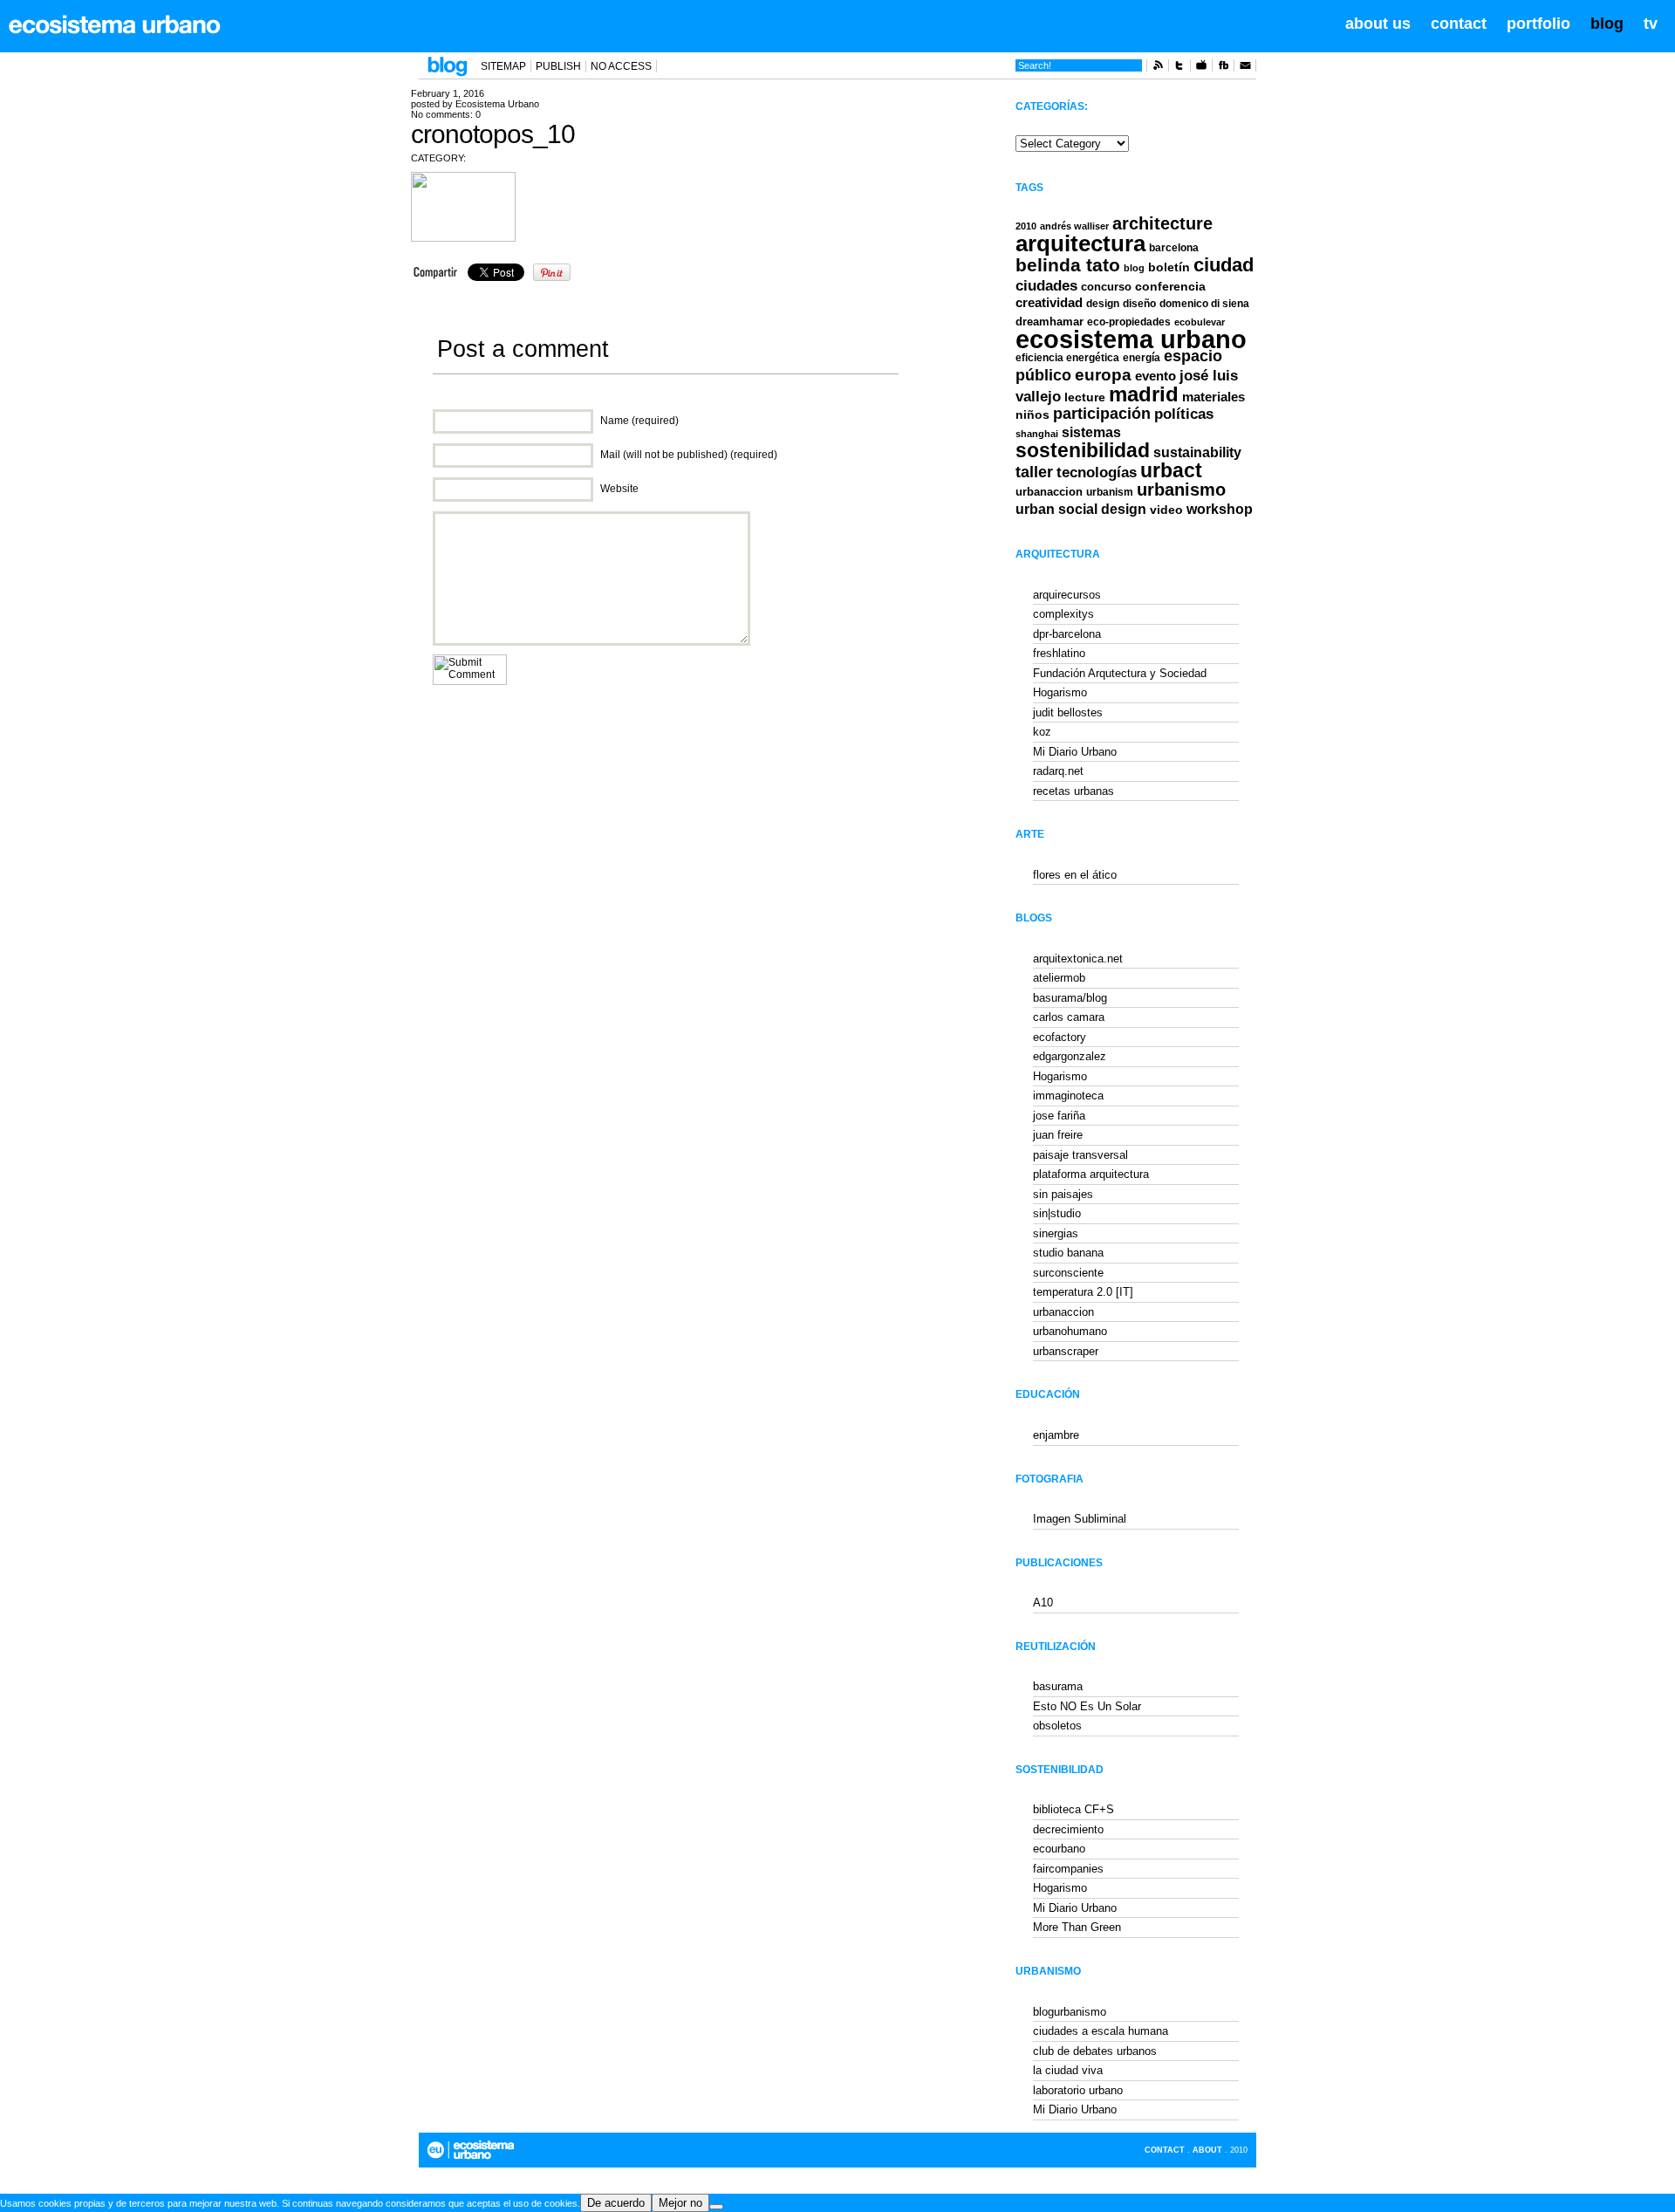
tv (1651, 24)
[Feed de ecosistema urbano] (1158, 68)
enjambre (1056, 1435)
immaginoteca (1068, 1096)
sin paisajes (1063, 1194)
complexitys (1063, 614)
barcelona (1174, 248)
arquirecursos (1067, 595)
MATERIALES (1214, 397)
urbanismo (1181, 490)
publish (558, 66)
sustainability (1197, 452)
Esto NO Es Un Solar (1087, 1706)
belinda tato (1068, 265)
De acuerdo (616, 2203)
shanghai (1037, 434)
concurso (1106, 287)
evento (1155, 376)
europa (1103, 375)
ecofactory (1060, 1037)
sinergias (1056, 1233)
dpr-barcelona (1067, 634)
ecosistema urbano (1131, 339)
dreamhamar (1049, 322)
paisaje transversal (1080, 1155)
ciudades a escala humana (1101, 2031)
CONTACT (1165, 2150)
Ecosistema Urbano (497, 104)
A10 (1043, 1603)
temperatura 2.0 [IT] (1083, 1292)
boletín (1169, 267)
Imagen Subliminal (1080, 1519)
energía (1142, 358)
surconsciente (1068, 1273)
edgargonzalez (1070, 1056)
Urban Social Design (1081, 509)
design (1103, 304)
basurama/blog (1070, 998)
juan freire (1058, 1135)
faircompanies (1068, 1869)
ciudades (1046, 286)
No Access (621, 66)
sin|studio (1057, 1213)
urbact (1171, 471)
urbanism (1110, 492)
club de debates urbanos (1095, 2051)
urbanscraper (1066, 1351)
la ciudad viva (1068, 2070)
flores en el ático (1075, 875)
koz (1042, 732)
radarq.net (1058, 771)
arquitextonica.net (1078, 959)
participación (1102, 414)
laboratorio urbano (1078, 2090)
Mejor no (680, 2203)
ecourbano (1059, 1849)
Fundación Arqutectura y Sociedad (1120, 673)
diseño (1139, 304)
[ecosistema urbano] (115, 24)
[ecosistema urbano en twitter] (1179, 68)
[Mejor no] (716, 2207)
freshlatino (1059, 653)
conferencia (1170, 287)
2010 (1026, 226)
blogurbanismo (1070, 2012)
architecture (1162, 223)
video (1166, 510)
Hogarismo (1060, 692)
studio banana (1068, 1253)
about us (1378, 24)
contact (1459, 24)
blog (1607, 24)
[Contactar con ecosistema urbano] (1245, 68)
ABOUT (1207, 2150)
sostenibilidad (1083, 451)
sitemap (503, 66)
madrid (1144, 394)
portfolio (1538, 24)
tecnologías (1097, 473)
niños (1032, 414)
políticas (1184, 414)
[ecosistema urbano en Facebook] (1223, 68)
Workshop (1220, 509)
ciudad (1224, 265)
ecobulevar (1200, 322)
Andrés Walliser (1074, 226)
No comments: (446, 114)
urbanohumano (1070, 1331)
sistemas (1091, 432)
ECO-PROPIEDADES (1129, 322)
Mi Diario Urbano (1075, 752)
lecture (1085, 397)
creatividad (1049, 303)
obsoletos (1057, 1726)
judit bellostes (1068, 712)
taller (1034, 472)
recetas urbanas (1073, 791)
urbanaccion (1049, 492)
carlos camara (1069, 1017)
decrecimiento (1068, 1829)
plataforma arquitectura (1091, 1174)
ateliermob (1059, 978)
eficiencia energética (1067, 358)
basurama (1058, 1686)
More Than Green (1077, 1927)
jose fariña (1059, 1116)
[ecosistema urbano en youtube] (1201, 68)
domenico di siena (1204, 304)
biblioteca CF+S (1073, 1809)
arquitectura (1080, 243)
